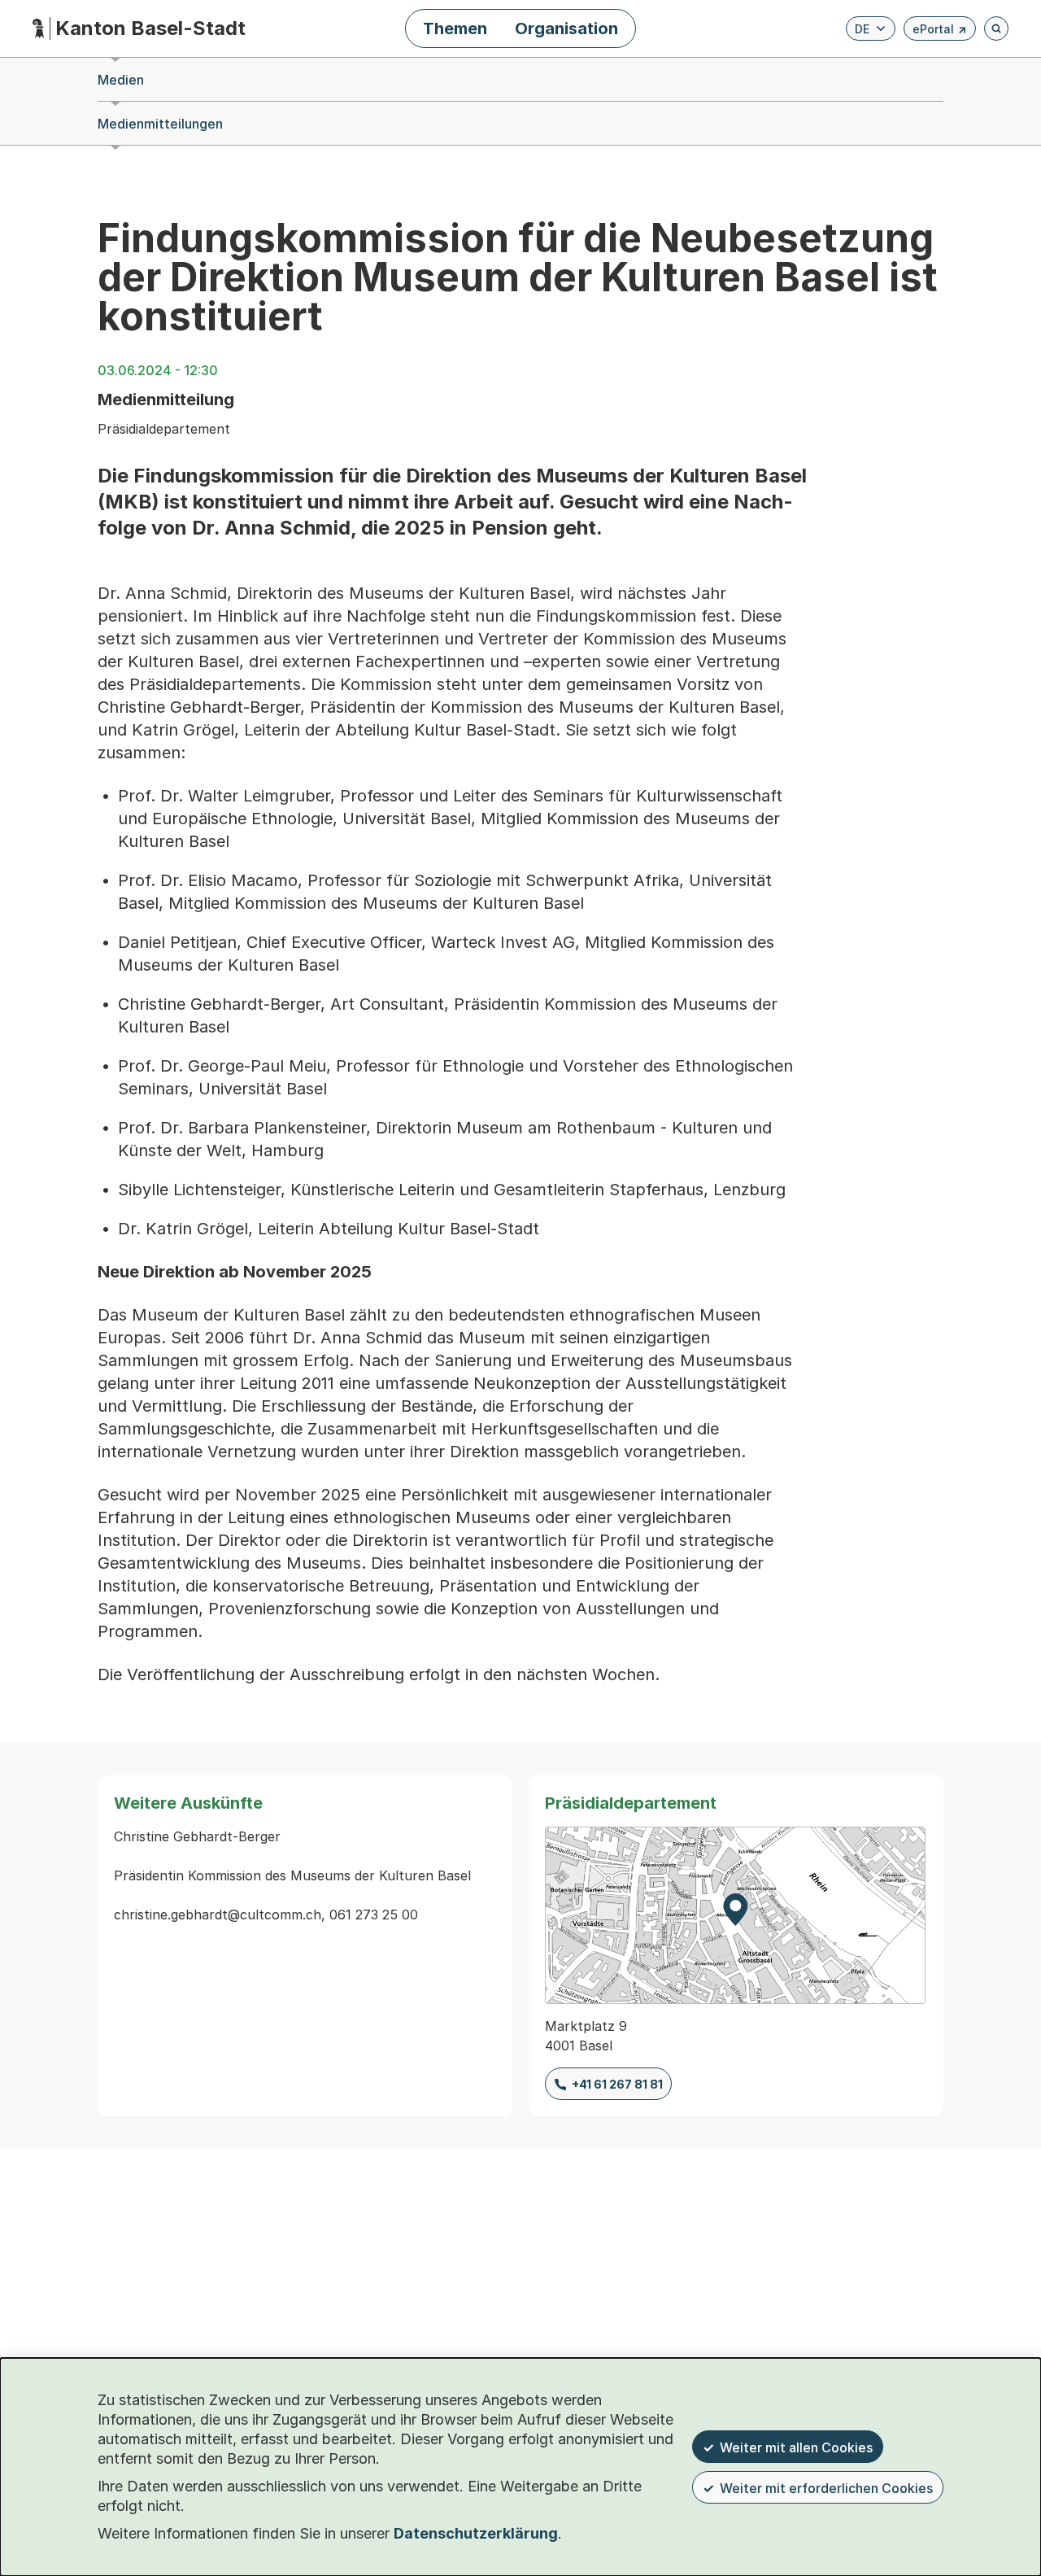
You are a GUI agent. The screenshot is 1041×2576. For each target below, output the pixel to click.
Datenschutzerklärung (476, 2533)
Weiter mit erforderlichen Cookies (826, 2488)
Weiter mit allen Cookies (796, 2447)
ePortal (940, 31)
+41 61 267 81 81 (617, 2084)
